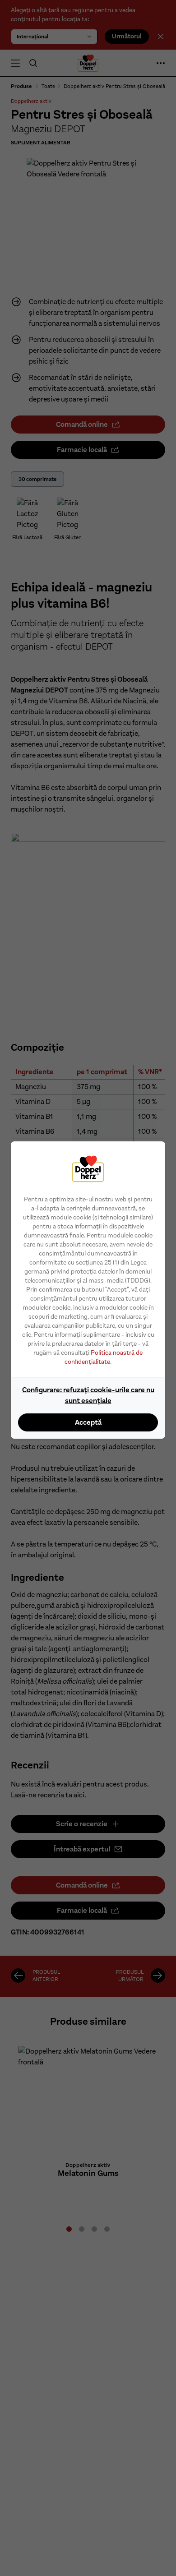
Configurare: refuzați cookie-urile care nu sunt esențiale (88, 1395)
